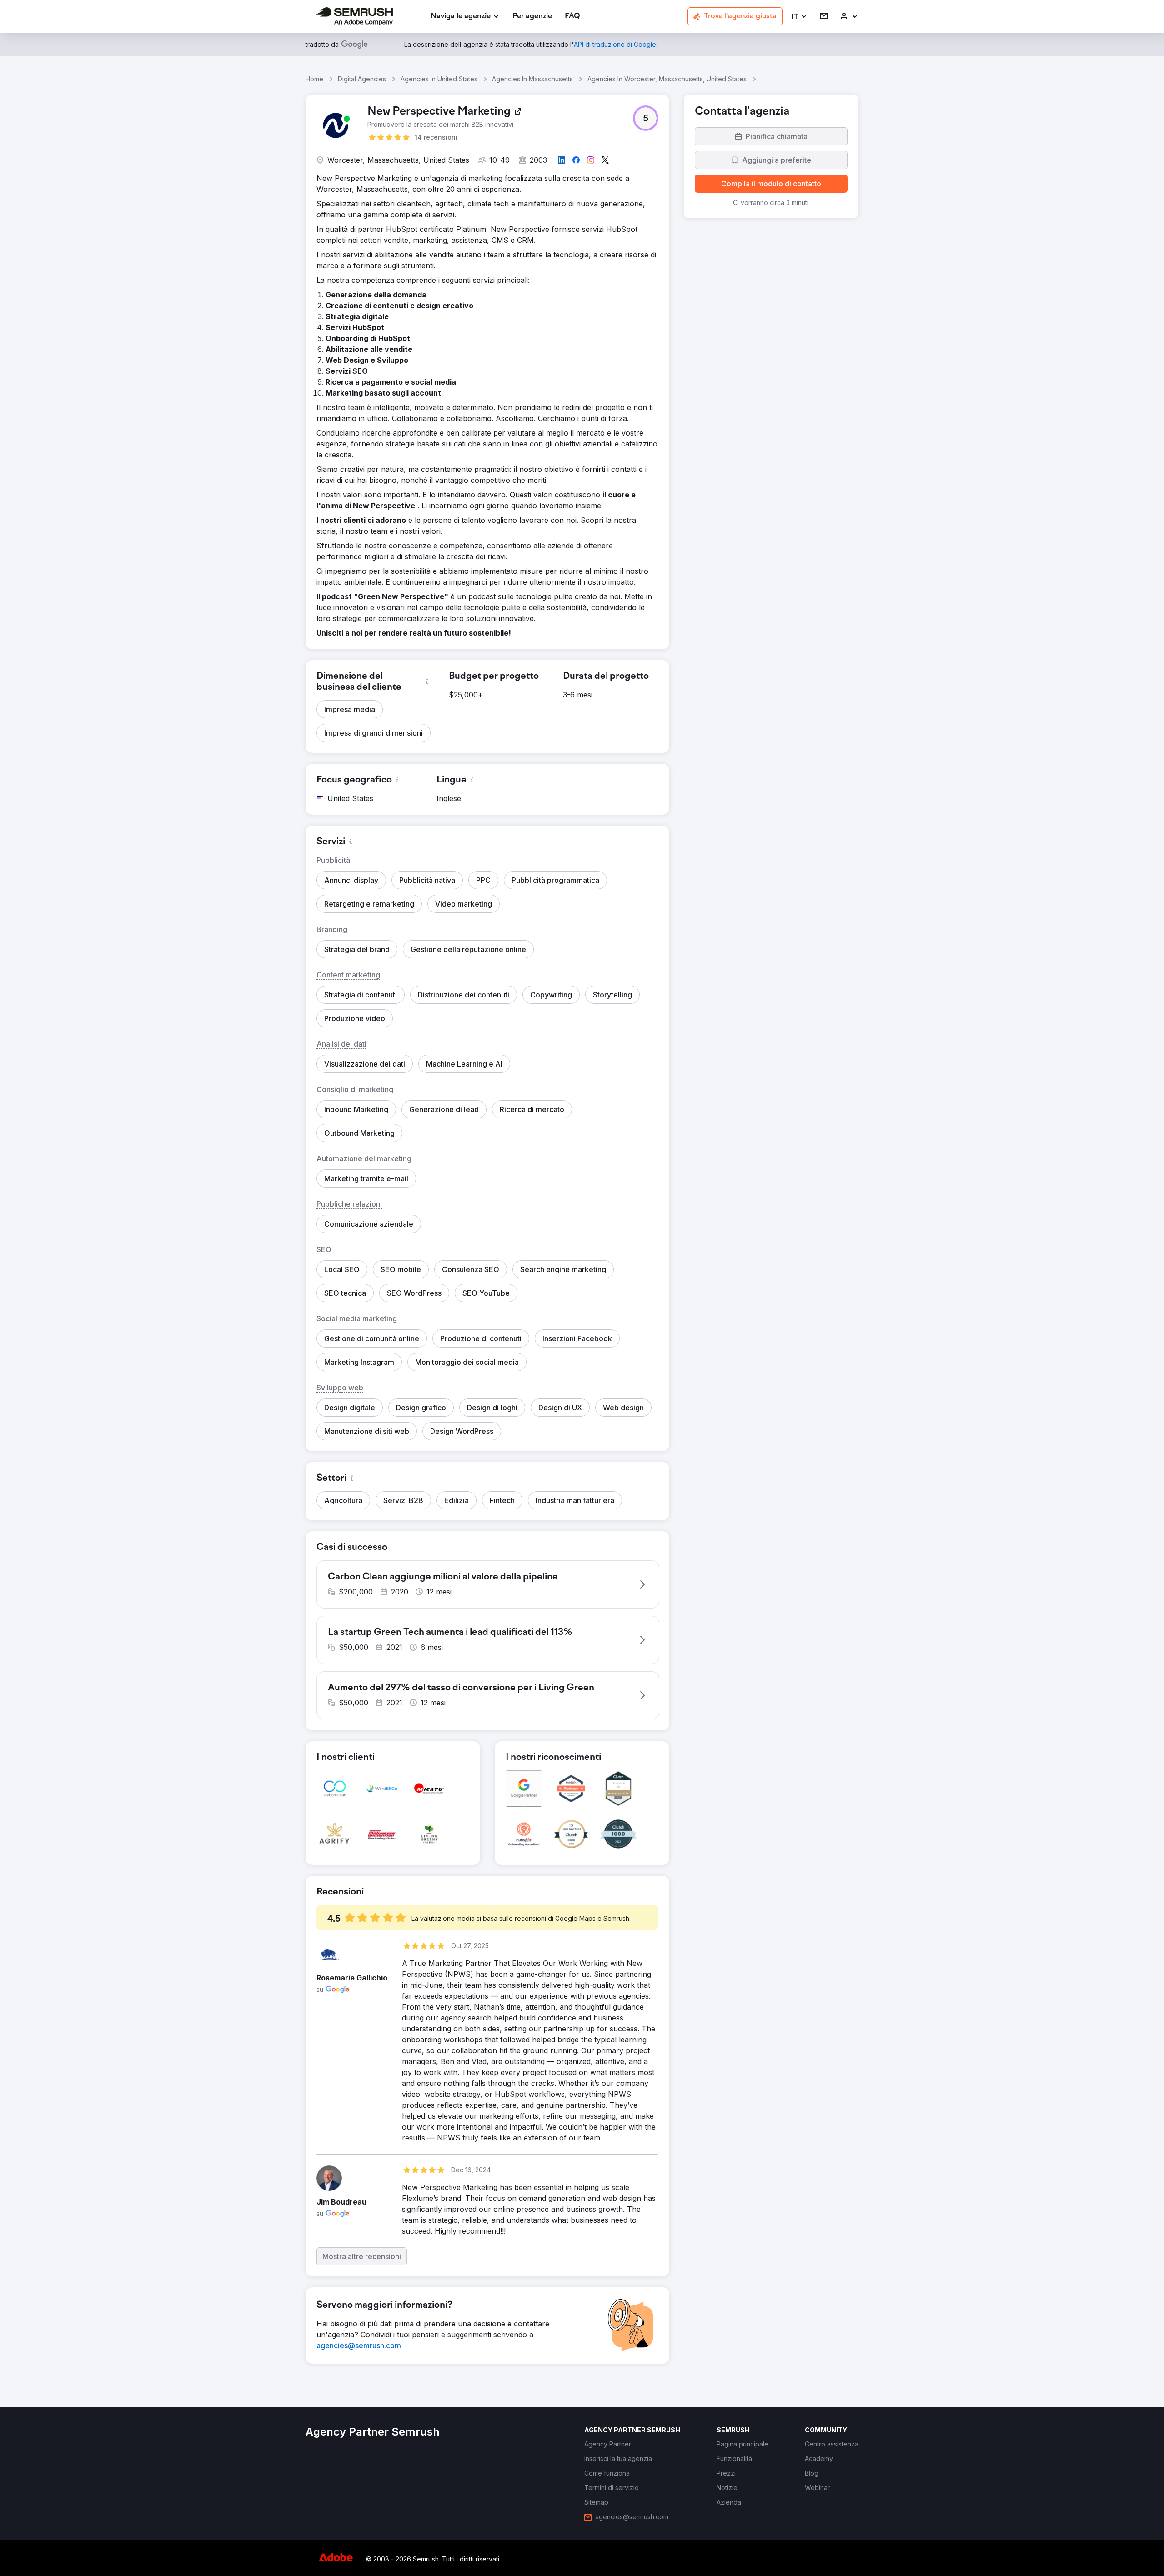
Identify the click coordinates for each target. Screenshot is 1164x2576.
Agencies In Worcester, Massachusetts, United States (667, 79)
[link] (532, 17)
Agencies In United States (439, 79)
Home (314, 79)
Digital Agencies (362, 79)
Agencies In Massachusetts (532, 79)
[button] (800, 17)
